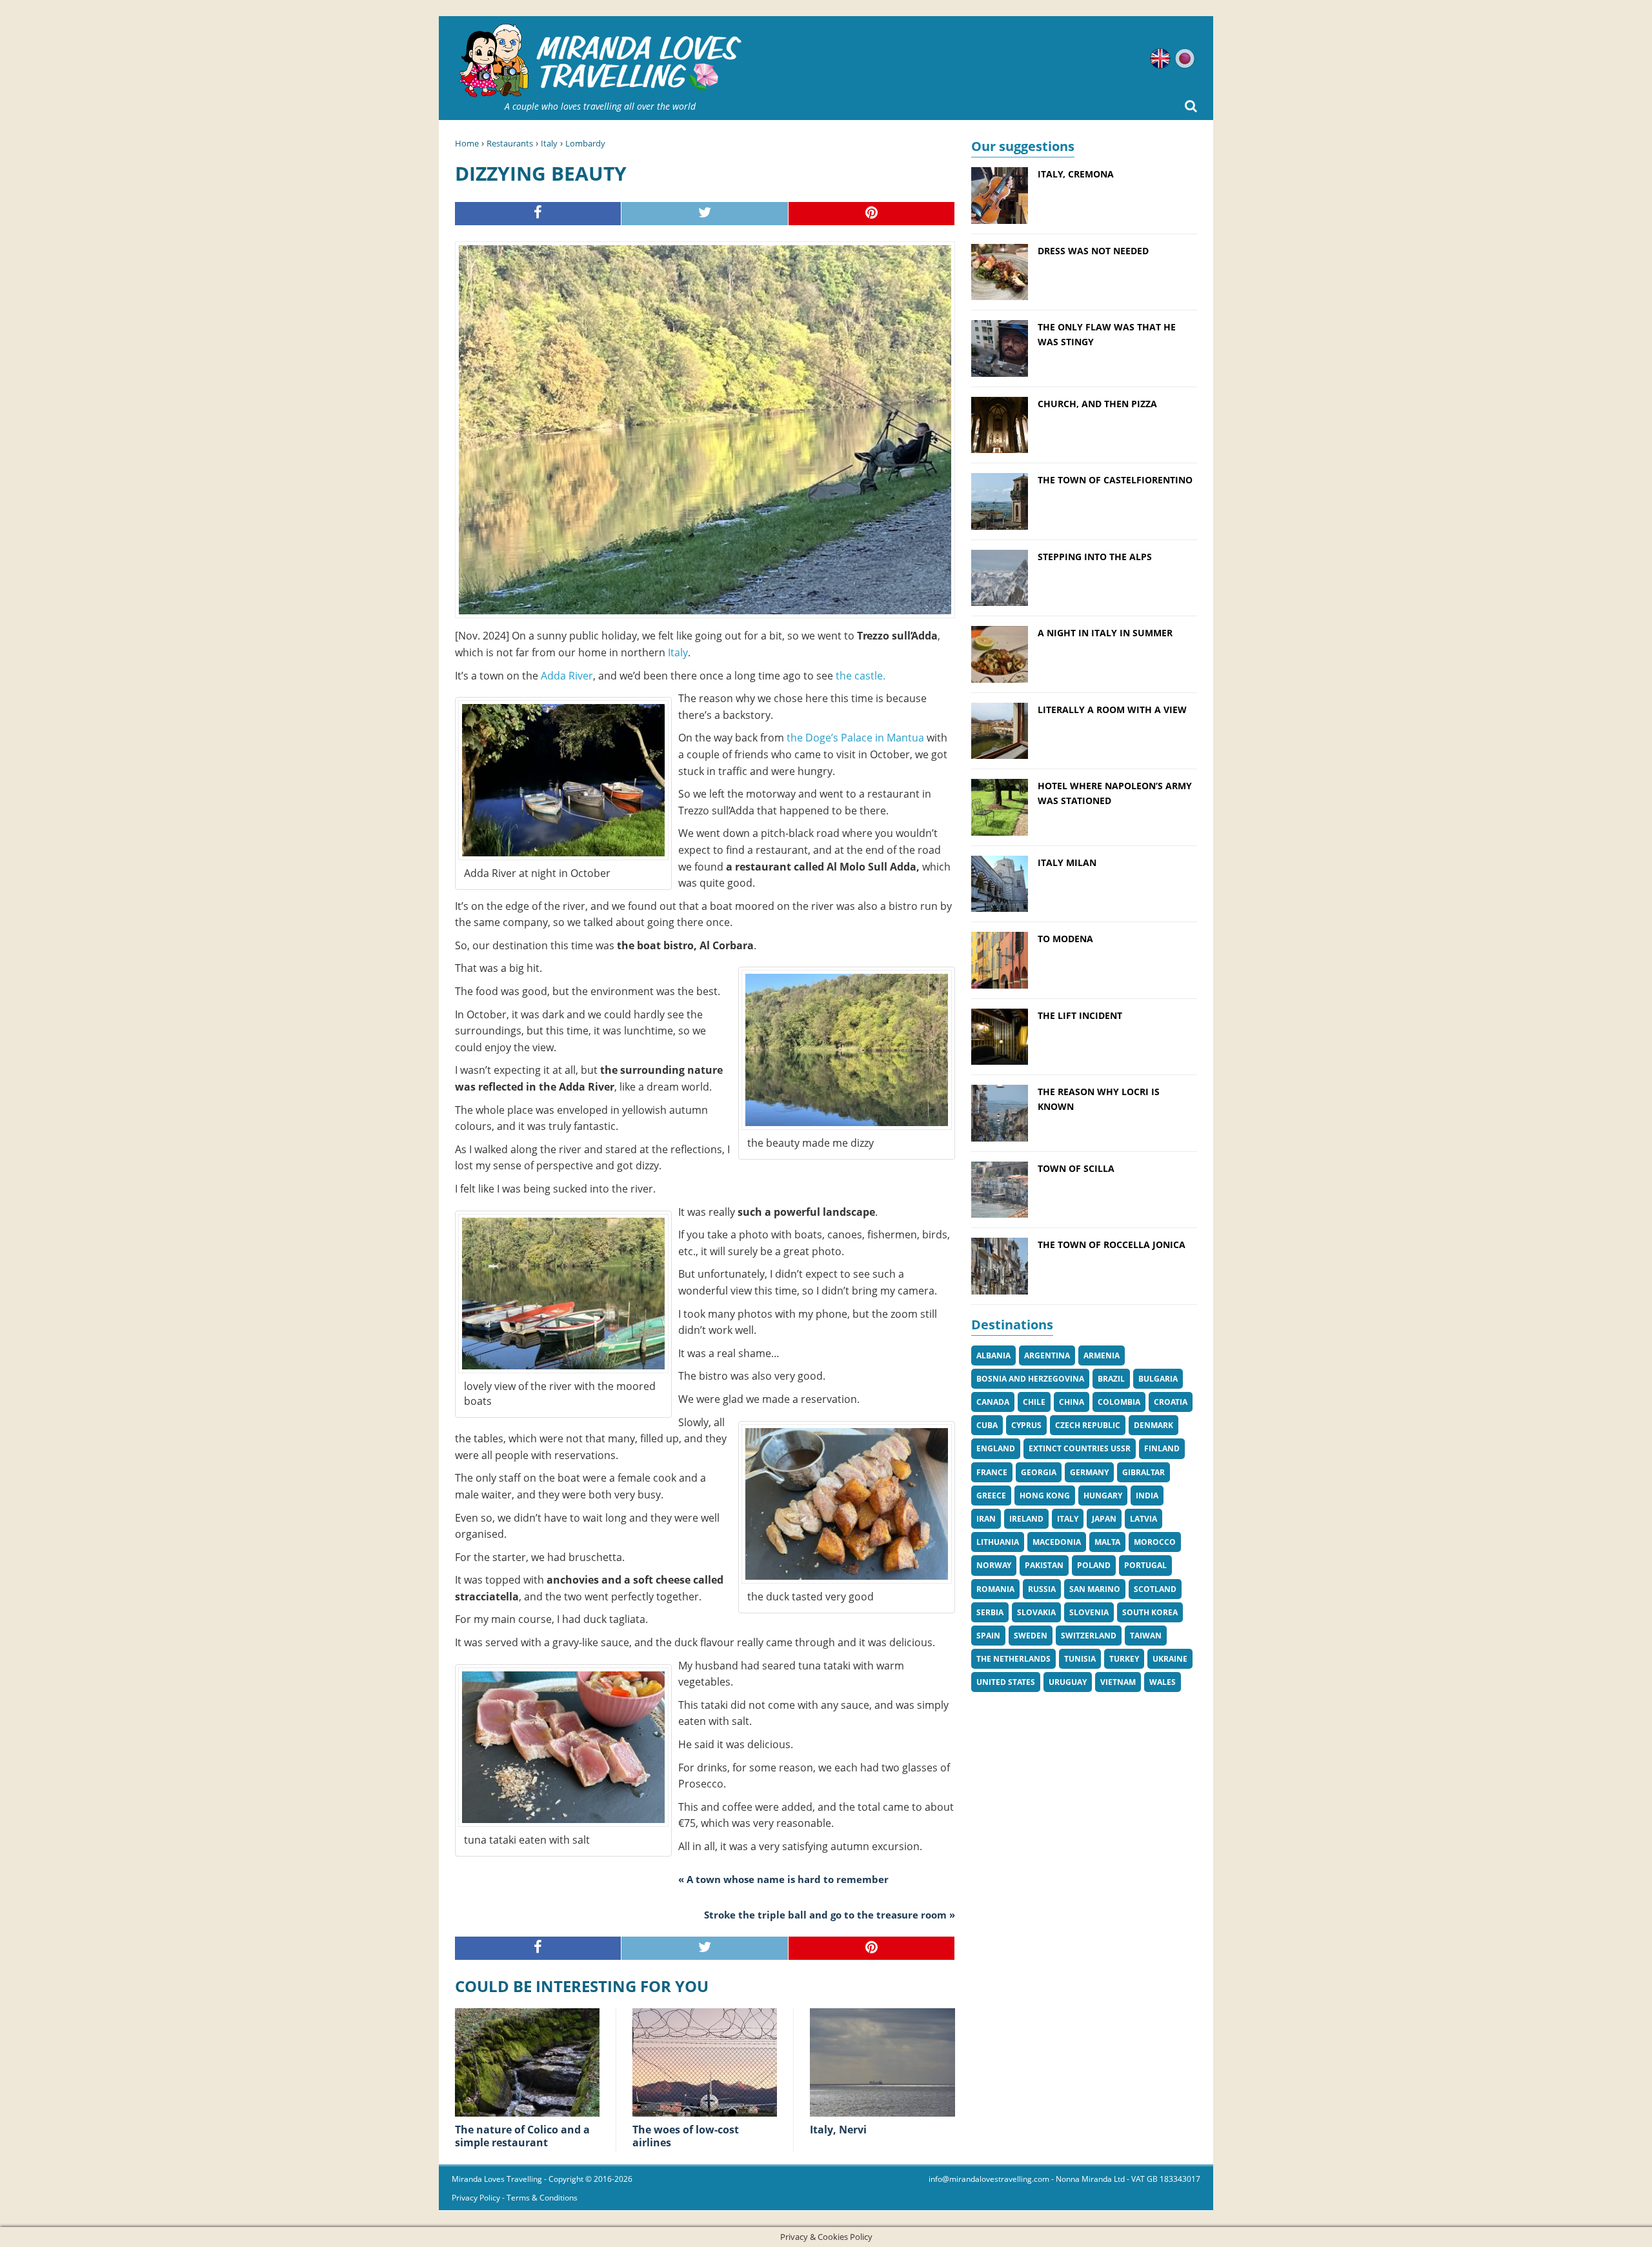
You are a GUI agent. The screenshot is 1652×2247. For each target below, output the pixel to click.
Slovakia (1036, 1612)
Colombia (1119, 1402)
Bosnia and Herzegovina (1030, 1379)
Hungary (1103, 1496)
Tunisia (1080, 1659)
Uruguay (1068, 1682)
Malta (1107, 1542)
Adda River (567, 676)
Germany (1089, 1472)
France (992, 1472)
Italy (549, 143)
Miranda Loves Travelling (497, 2179)
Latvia (1143, 1519)
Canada (993, 1402)
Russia (1042, 1589)
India (1147, 1496)
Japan (1104, 1519)
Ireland (1026, 1519)
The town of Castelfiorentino (1115, 480)
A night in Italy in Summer (1105, 633)
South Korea (1150, 1612)
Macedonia (1057, 1542)
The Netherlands (1013, 1659)
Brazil (1111, 1379)
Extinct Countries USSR (1080, 1448)
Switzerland (1089, 1636)
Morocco (1155, 1542)
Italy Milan (1067, 862)
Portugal (1145, 1565)
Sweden (1031, 1636)
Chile (1034, 1402)
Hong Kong (1045, 1496)
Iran (986, 1519)
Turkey (1124, 1659)
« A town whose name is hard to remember (783, 1879)
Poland (1094, 1565)
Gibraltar (1143, 1472)
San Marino (1095, 1589)
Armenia (1102, 1355)
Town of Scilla (1076, 1168)
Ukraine (1170, 1659)
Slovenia (1089, 1612)
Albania (993, 1355)
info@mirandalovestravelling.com (989, 2179)
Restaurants (510, 143)
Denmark (1153, 1425)
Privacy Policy (476, 2198)
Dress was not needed (1093, 251)
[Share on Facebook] (538, 214)
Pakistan (1044, 1565)
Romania (995, 1589)
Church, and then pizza (1097, 404)
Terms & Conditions (542, 2198)
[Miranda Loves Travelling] (600, 61)
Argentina (1047, 1355)
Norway (994, 1565)
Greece (991, 1496)
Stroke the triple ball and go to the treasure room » (830, 1915)
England (996, 1448)
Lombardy (585, 143)
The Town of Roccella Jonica (1112, 1244)
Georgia (1039, 1472)
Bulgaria (1158, 1379)
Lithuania (998, 1542)
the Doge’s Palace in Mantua (855, 738)
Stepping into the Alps (1095, 557)
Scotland (1155, 1589)
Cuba (987, 1425)
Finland (1162, 1448)
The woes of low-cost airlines (686, 2136)
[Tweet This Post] (705, 214)
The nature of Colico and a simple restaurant (522, 2136)
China (1072, 1402)
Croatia (1171, 1402)
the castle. (859, 676)
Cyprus (1026, 1425)
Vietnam (1118, 1682)
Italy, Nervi (838, 2130)
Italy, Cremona (1076, 174)
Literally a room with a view (1112, 710)
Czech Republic (1088, 1425)
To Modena (1065, 939)
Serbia (990, 1612)
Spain (988, 1636)
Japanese (1185, 59)
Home (467, 143)
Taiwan (1146, 1636)
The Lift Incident (1080, 1015)
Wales (1163, 1682)
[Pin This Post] (872, 214)
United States (1006, 1682)
